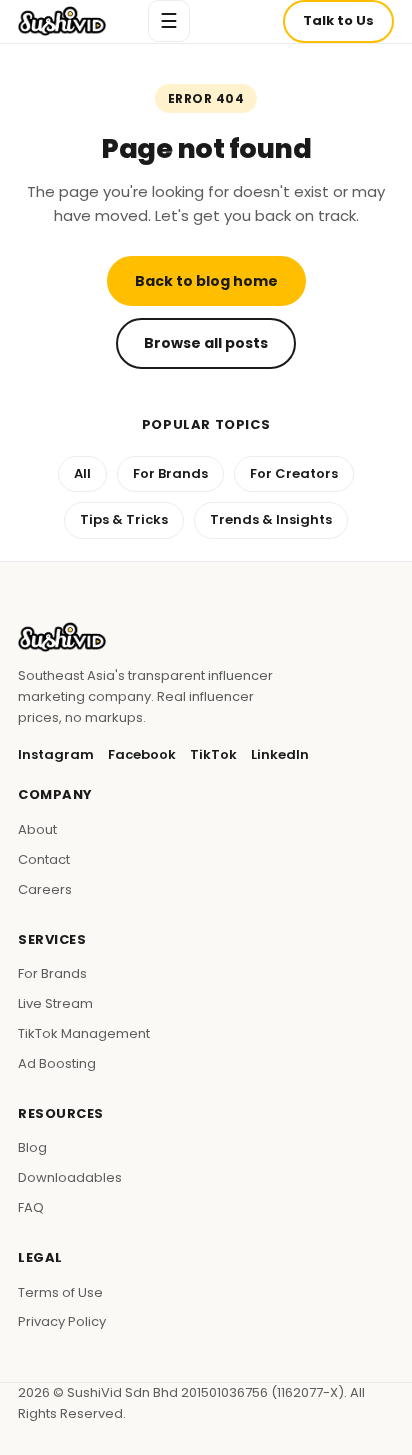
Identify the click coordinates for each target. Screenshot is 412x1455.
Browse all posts (206, 343)
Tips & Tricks (124, 519)
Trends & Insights (271, 519)
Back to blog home (206, 281)
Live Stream (55, 1003)
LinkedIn (280, 754)
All (82, 473)
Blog (32, 1147)
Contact (44, 859)
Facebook (142, 754)
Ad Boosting (57, 1063)
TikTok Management (84, 1033)
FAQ (31, 1207)
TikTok (213, 754)
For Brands (170, 473)
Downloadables (70, 1177)
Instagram (56, 754)
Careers (45, 889)
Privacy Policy (62, 1321)
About (37, 829)
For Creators (294, 473)
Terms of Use (60, 1292)
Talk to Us (338, 20)
